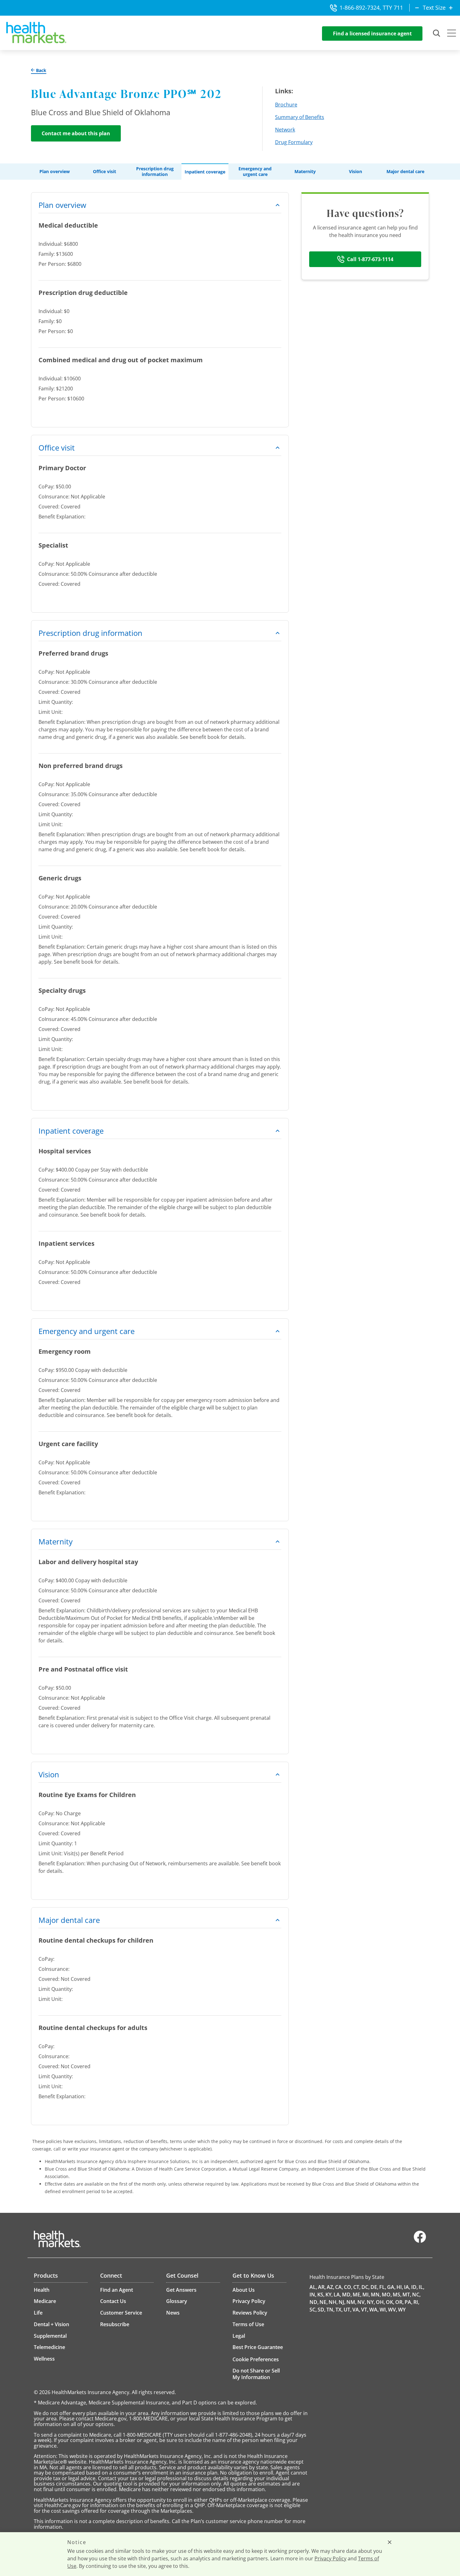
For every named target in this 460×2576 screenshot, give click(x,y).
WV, (393, 2310)
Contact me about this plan (76, 133)
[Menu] (452, 34)
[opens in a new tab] (420, 2241)
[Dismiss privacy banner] (390, 2542)
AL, (313, 2287)
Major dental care (405, 172)
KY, (329, 2295)
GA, (391, 2287)
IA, (407, 2287)
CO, (348, 2287)
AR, (322, 2287)
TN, (330, 2310)
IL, (422, 2287)
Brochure (286, 105)
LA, (337, 2295)
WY (402, 2310)
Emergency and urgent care (255, 172)
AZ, (330, 2287)
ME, (357, 2295)
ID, (414, 2287)
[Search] (437, 33)
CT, (357, 2287)
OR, (399, 2302)
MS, (397, 2295)
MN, (376, 2295)
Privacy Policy (330, 2558)
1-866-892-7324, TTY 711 (371, 8)
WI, (383, 2310)
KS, (321, 2295)
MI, (366, 2295)
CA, (339, 2287)
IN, (313, 2295)
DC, (365, 2287)
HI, (400, 2287)
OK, (390, 2302)
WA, (374, 2310)
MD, (347, 2295)
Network (285, 130)
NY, (371, 2302)
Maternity (305, 172)
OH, (380, 2302)
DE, (374, 2287)
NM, (351, 2302)
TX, (339, 2310)
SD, (322, 2310)
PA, (409, 2302)
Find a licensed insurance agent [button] (372, 33)
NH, (333, 2302)
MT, (407, 2295)
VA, (356, 2310)
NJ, (342, 2302)
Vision (355, 172)
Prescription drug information (155, 172)
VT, (365, 2310)
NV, (362, 2302)
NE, (324, 2302)
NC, (416, 2295)
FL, (383, 2287)
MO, (387, 2295)
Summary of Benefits (300, 117)
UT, (348, 2310)
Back (41, 70)
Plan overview (55, 172)
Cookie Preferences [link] (256, 2359)
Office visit (105, 172)
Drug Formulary (294, 142)
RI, (416, 2302)
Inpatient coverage (205, 172)
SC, (313, 2310)
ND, (314, 2302)
